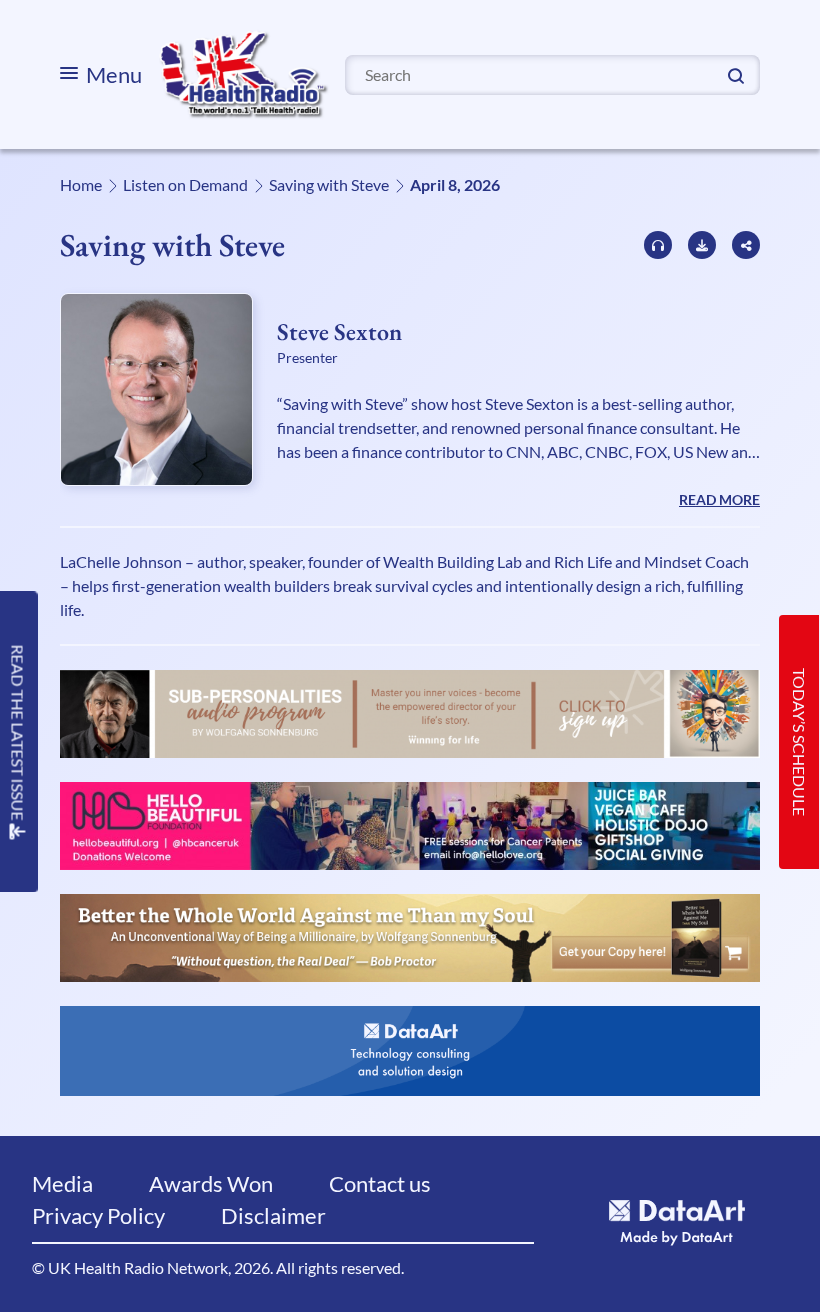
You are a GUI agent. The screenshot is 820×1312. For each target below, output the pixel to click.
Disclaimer (273, 1215)
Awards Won (211, 1183)
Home (81, 184)
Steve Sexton (339, 331)
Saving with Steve (329, 184)
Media (62, 1183)
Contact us (380, 1183)
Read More (719, 499)
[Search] (736, 74)
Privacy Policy (98, 1215)
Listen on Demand (185, 184)
